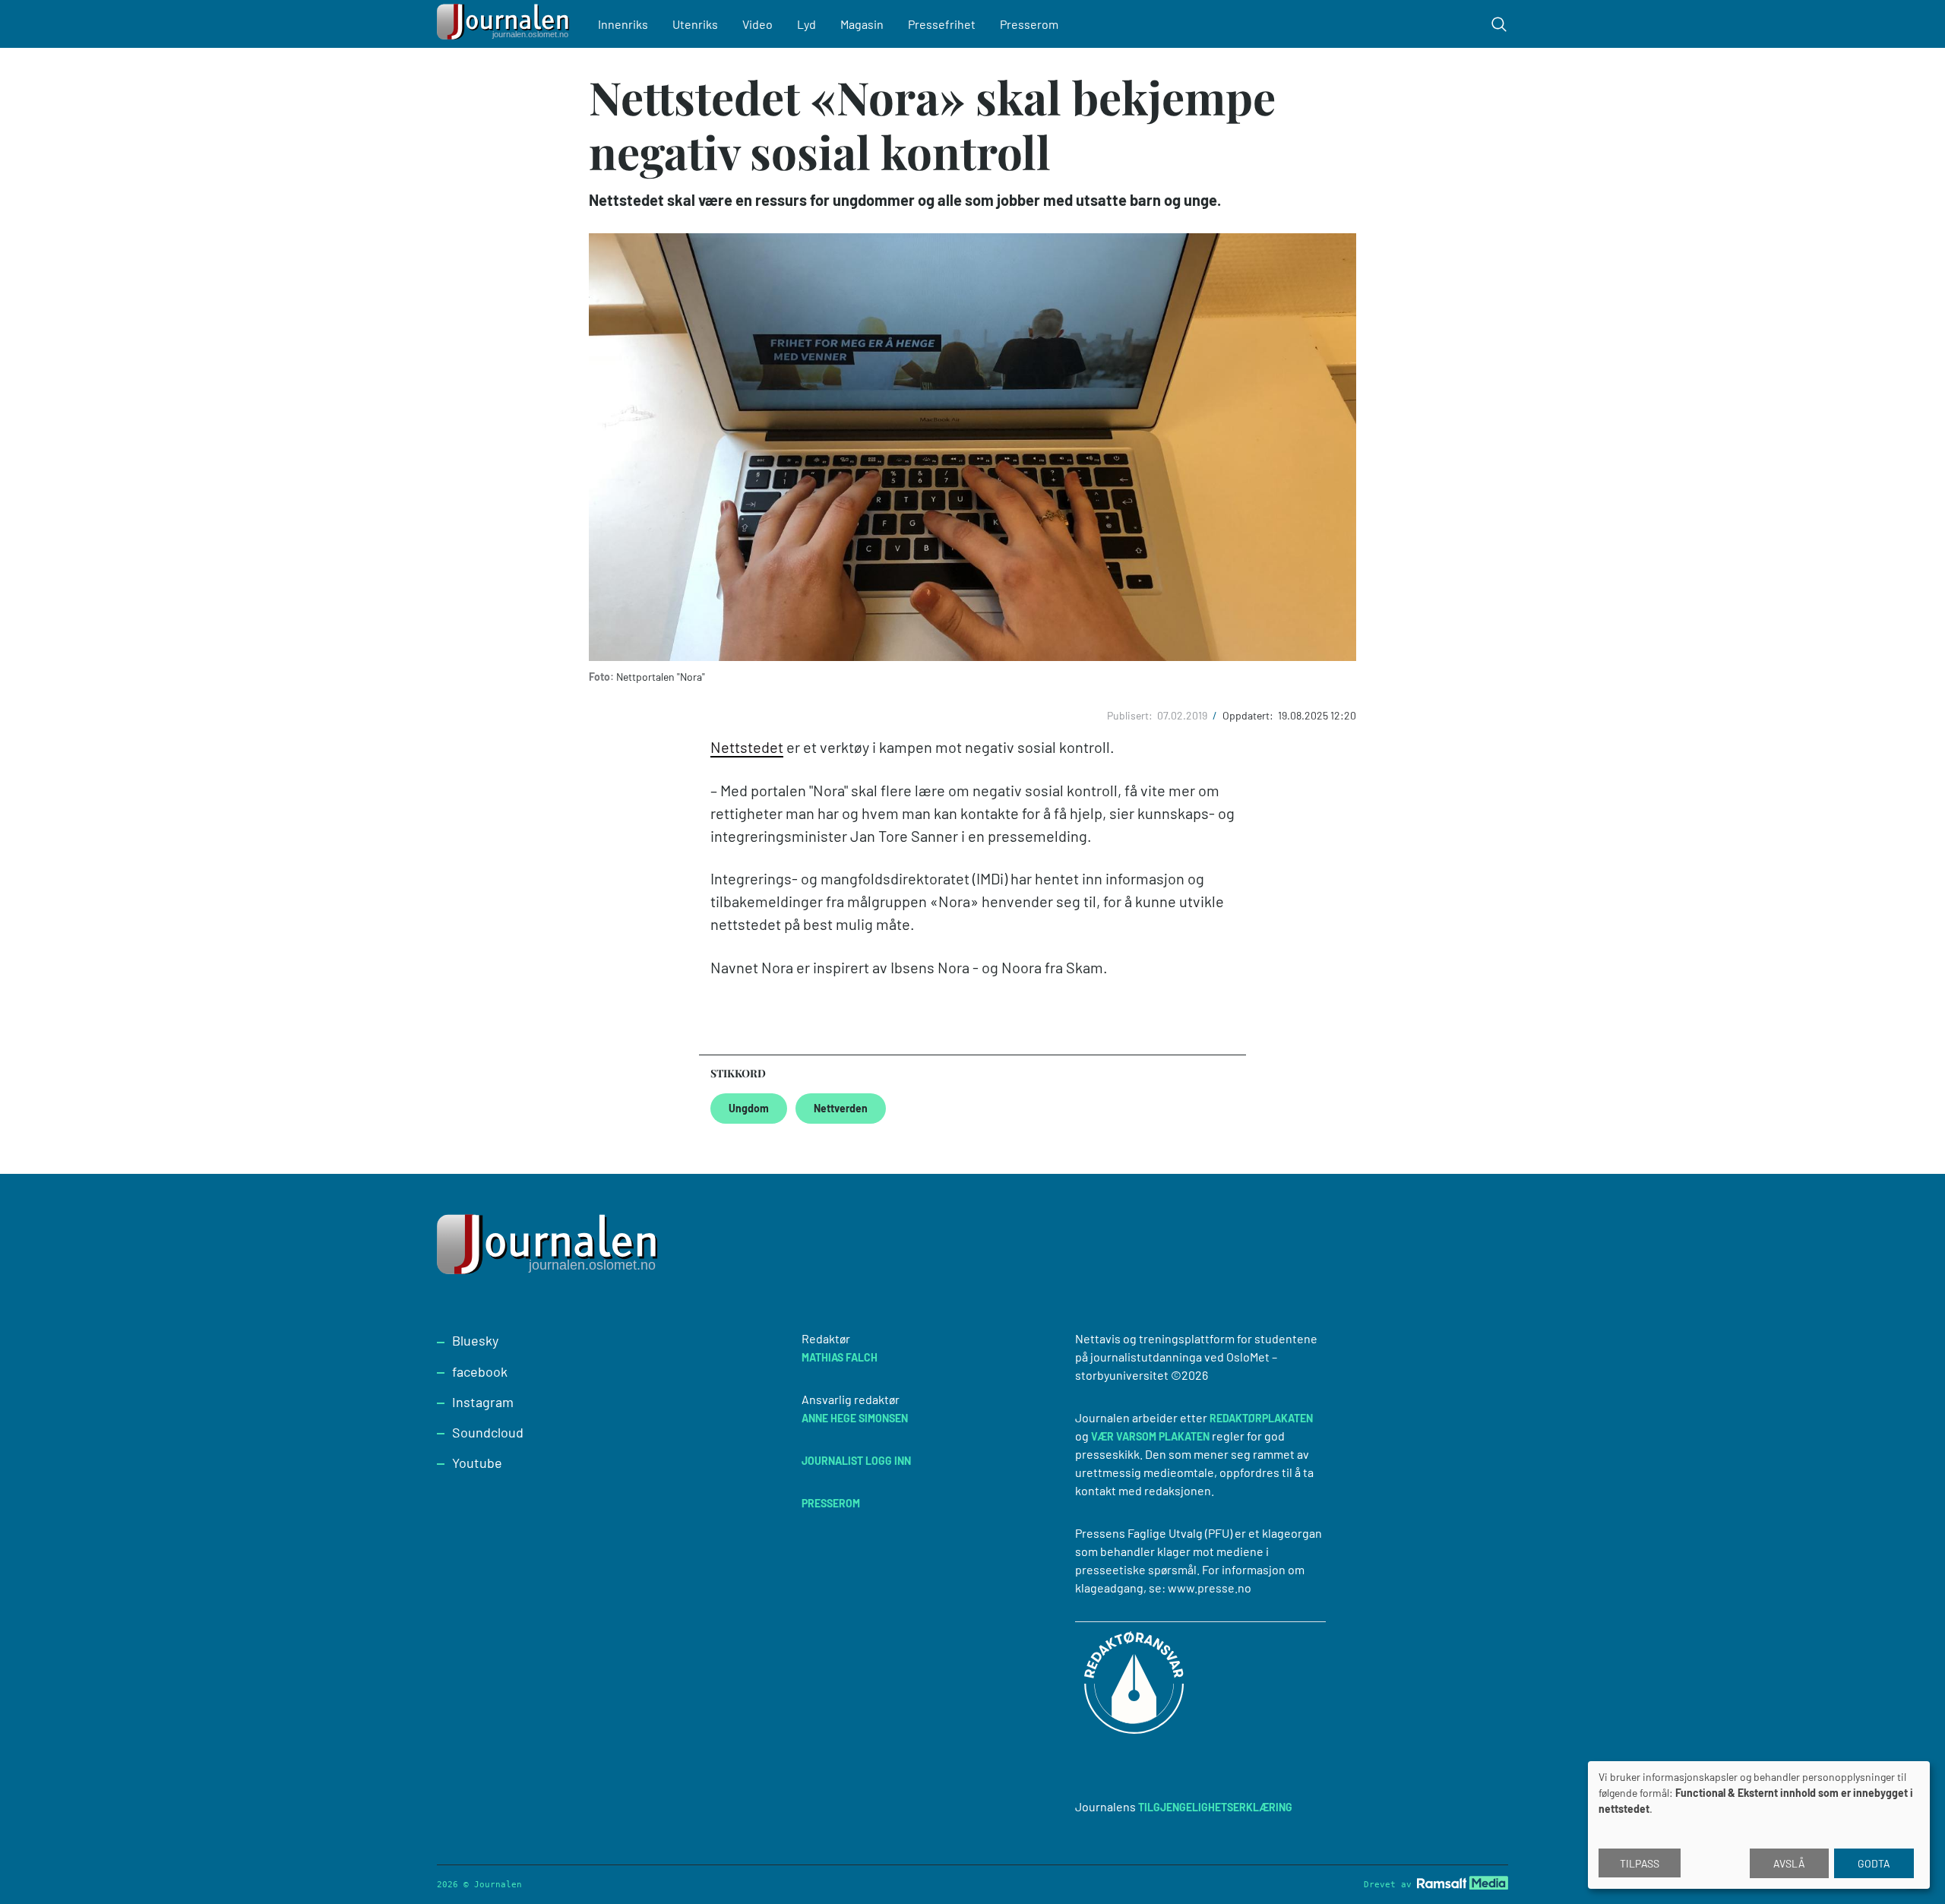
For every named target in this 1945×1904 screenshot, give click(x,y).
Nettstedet (747, 747)
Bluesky (475, 1340)
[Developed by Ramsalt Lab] (1463, 1882)
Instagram (483, 1402)
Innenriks (623, 24)
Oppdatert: (1249, 715)
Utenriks (695, 24)
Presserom (1029, 24)
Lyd (806, 24)
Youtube (477, 1463)
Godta (1874, 1863)
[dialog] (1759, 1825)
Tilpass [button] (1640, 1863)
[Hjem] (505, 24)
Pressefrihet (942, 24)
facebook (480, 1371)
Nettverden (841, 1108)
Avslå (1789, 1863)
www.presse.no (1210, 1588)
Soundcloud (488, 1432)
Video (757, 24)
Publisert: (1131, 715)
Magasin (862, 24)
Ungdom (749, 1108)
